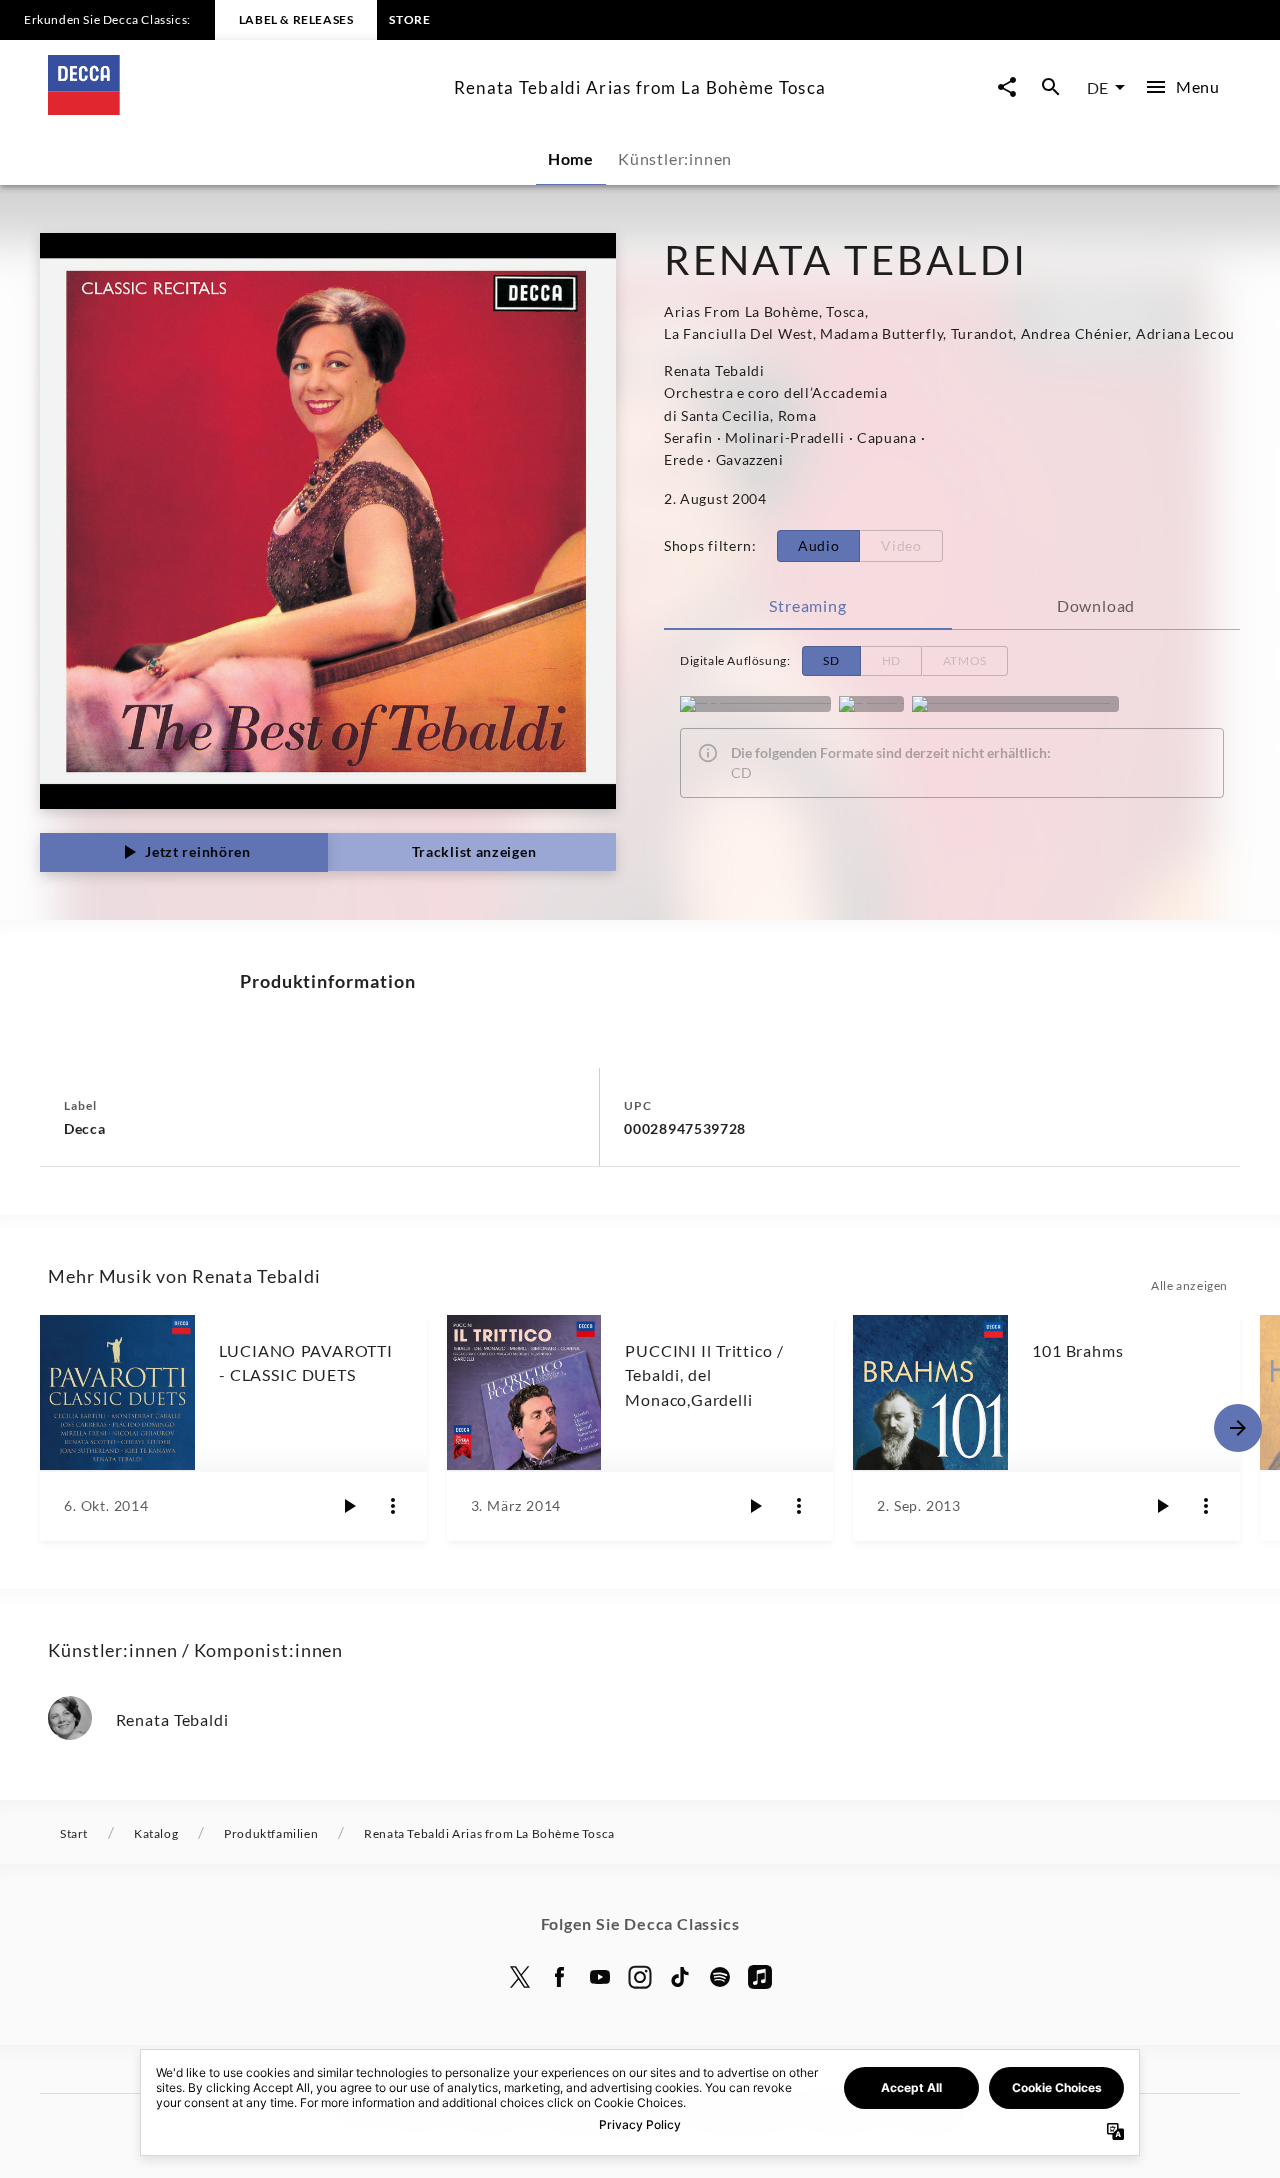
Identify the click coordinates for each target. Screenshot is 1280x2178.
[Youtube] (600, 1977)
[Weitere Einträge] (1238, 1428)
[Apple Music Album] (755, 704)
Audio (819, 545)
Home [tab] (571, 158)
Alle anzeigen (1189, 1285)
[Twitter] (520, 1977)
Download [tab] (1096, 605)
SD (831, 660)
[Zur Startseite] (243, 108)
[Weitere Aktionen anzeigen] (393, 1506)
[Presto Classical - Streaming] (1015, 704)
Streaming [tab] (807, 605)
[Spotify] (871, 704)
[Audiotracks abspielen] (349, 1506)
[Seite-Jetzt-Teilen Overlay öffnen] (1007, 87)
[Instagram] (640, 1977)
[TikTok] (680, 1977)
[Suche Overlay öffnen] (1051, 87)
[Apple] (760, 1977)
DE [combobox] (1097, 87)
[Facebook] (560, 1977)
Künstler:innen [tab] (675, 158)
